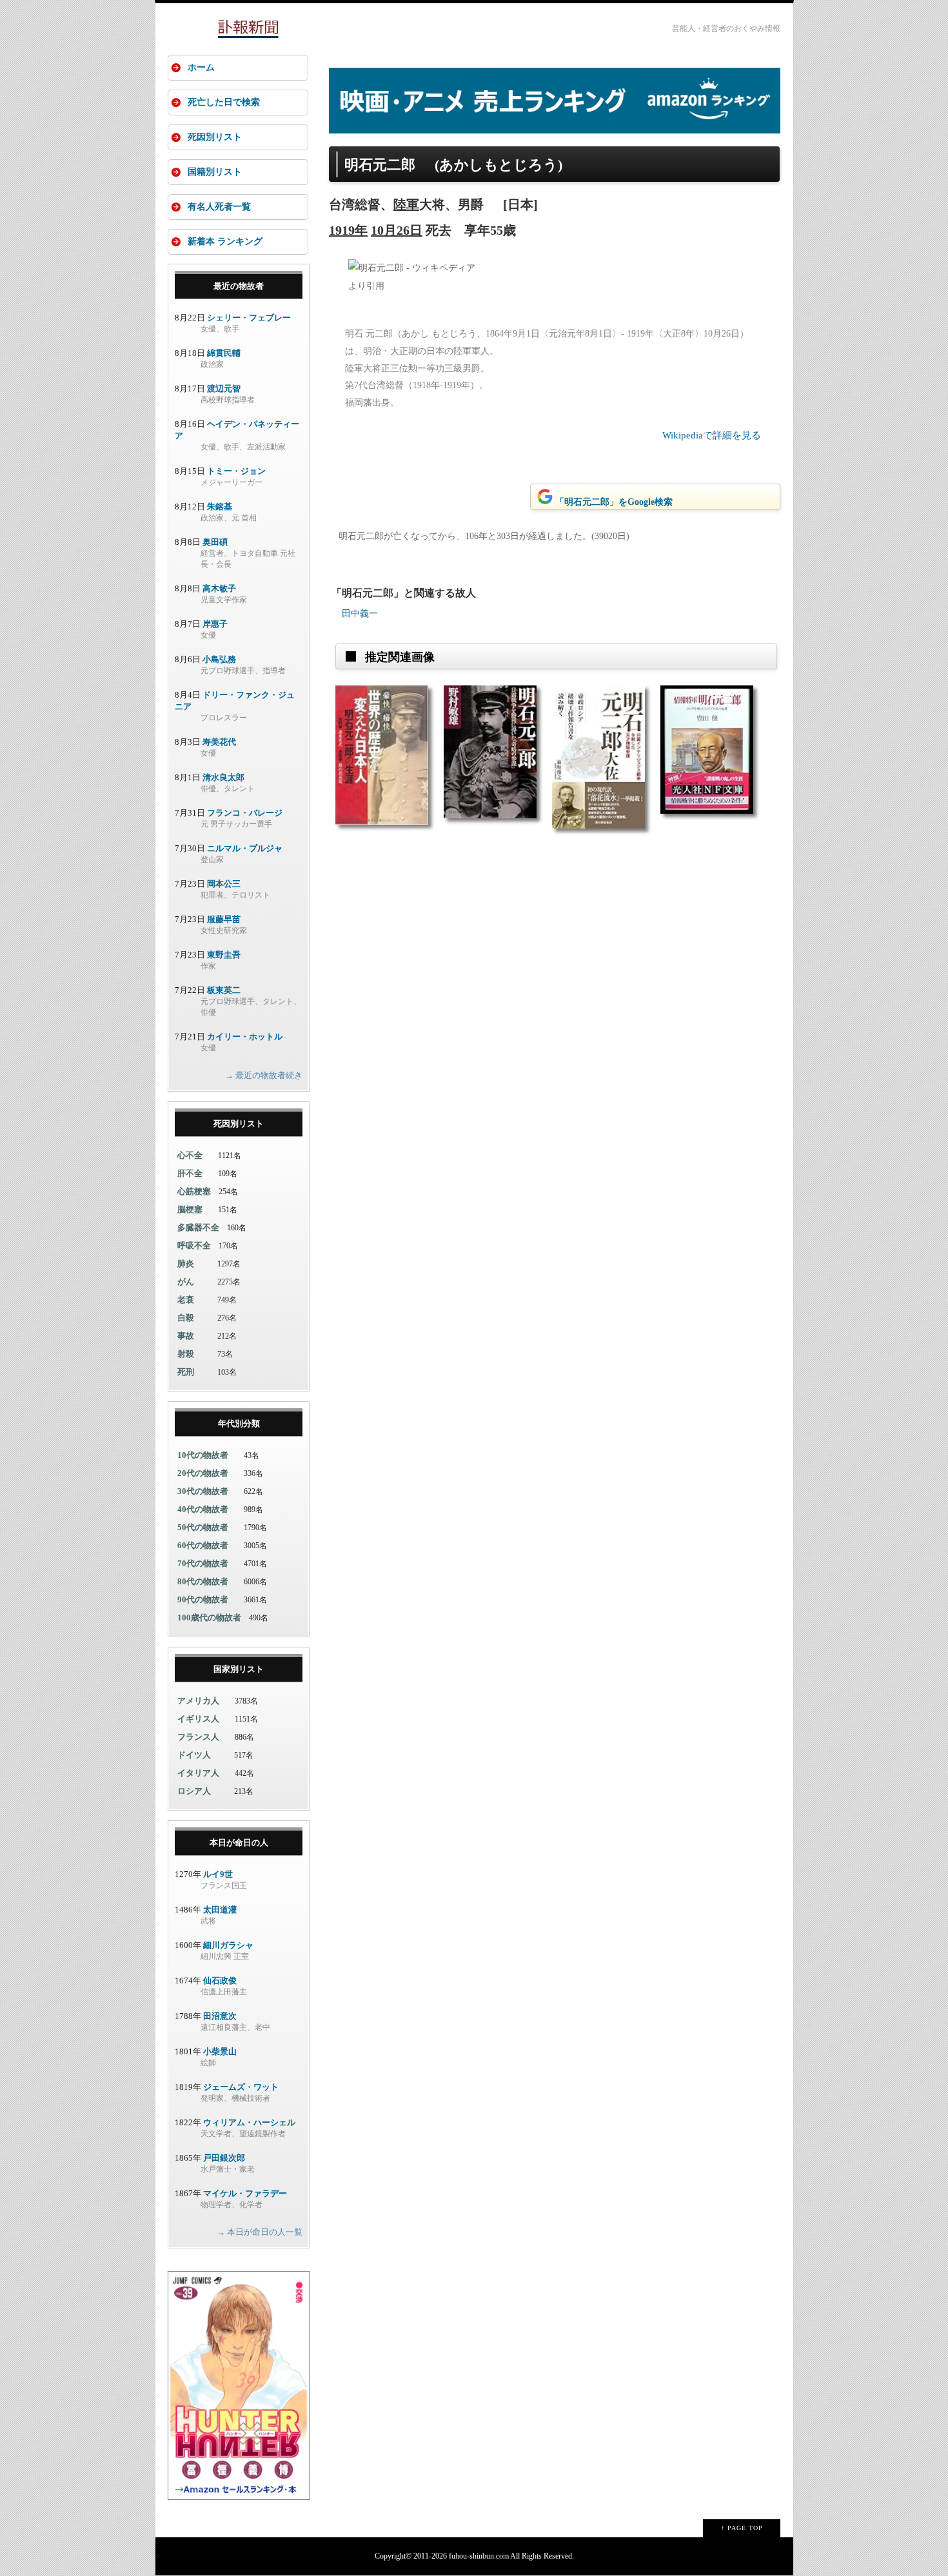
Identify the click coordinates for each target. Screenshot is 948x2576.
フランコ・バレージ (245, 813)
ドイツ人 (194, 1755)
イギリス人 (198, 1719)
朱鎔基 (220, 506)
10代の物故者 (203, 1455)
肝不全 (190, 1173)
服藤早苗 (224, 919)
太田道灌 (220, 1910)
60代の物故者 (203, 1545)
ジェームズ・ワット (241, 2087)
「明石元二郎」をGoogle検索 (614, 502)
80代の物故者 (203, 1581)
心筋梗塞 (194, 1191)
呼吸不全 (194, 1245)
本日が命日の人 (239, 1843)
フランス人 (198, 1737)
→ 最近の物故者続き (264, 1075)
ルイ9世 (218, 1874)
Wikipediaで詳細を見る (712, 435)
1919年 (348, 230)
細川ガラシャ (228, 1945)
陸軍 (406, 204)
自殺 (186, 1318)
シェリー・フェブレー (249, 318)
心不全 (190, 1155)
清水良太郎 (223, 777)
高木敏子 (219, 588)
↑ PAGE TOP (742, 2528)
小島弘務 (219, 659)
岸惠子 (215, 624)
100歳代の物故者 (209, 1617)
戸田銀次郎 (224, 2158)
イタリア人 (198, 1773)
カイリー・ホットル (245, 1037)
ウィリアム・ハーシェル (249, 2122)
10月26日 (397, 230)
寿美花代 (219, 742)
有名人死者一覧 (219, 207)
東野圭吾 (224, 955)
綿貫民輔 (224, 353)
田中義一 (360, 614)
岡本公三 (224, 884)
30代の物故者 (203, 1491)
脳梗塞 (190, 1209)
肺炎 (186, 1263)
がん (186, 1282)
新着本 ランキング (225, 241)
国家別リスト (239, 1669)
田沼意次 (220, 2016)
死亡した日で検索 (224, 102)
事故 (186, 1336)
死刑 (186, 1372)
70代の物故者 (203, 1563)
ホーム (201, 67)
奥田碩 (215, 542)
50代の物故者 (203, 1527)
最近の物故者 (239, 286)
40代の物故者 (203, 1509)
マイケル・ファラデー (245, 2193)
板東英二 (224, 990)
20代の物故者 (203, 1473)
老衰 (186, 1300)
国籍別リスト (215, 172)
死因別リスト (215, 137)
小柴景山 (220, 2051)
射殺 (186, 1354)
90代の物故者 (203, 1599)
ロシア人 (194, 1791)
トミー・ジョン (236, 471)
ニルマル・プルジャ (245, 848)
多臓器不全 (198, 1227)
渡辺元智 (224, 388)
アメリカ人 (198, 1701)
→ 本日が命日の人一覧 (260, 2232)
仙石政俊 (220, 1981)
